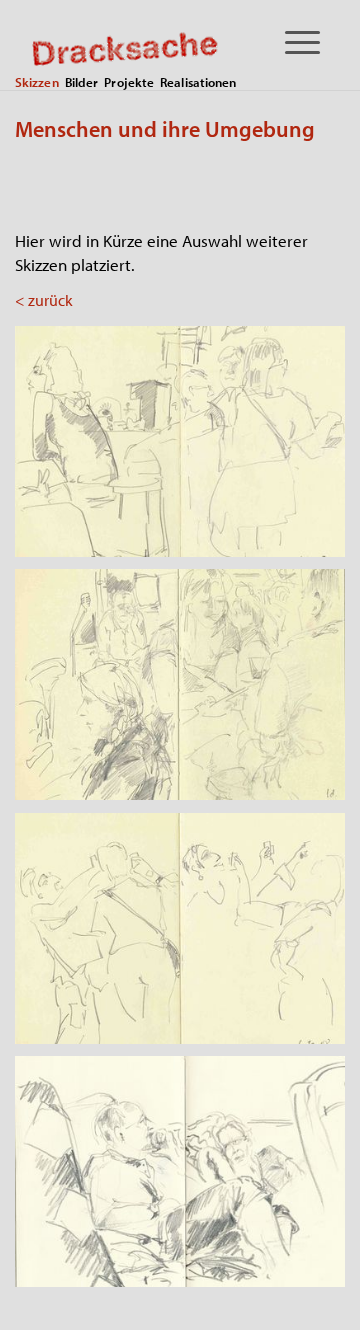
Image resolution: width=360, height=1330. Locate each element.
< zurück (44, 300)
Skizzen (37, 82)
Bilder (82, 82)
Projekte (129, 82)
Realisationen (198, 82)
